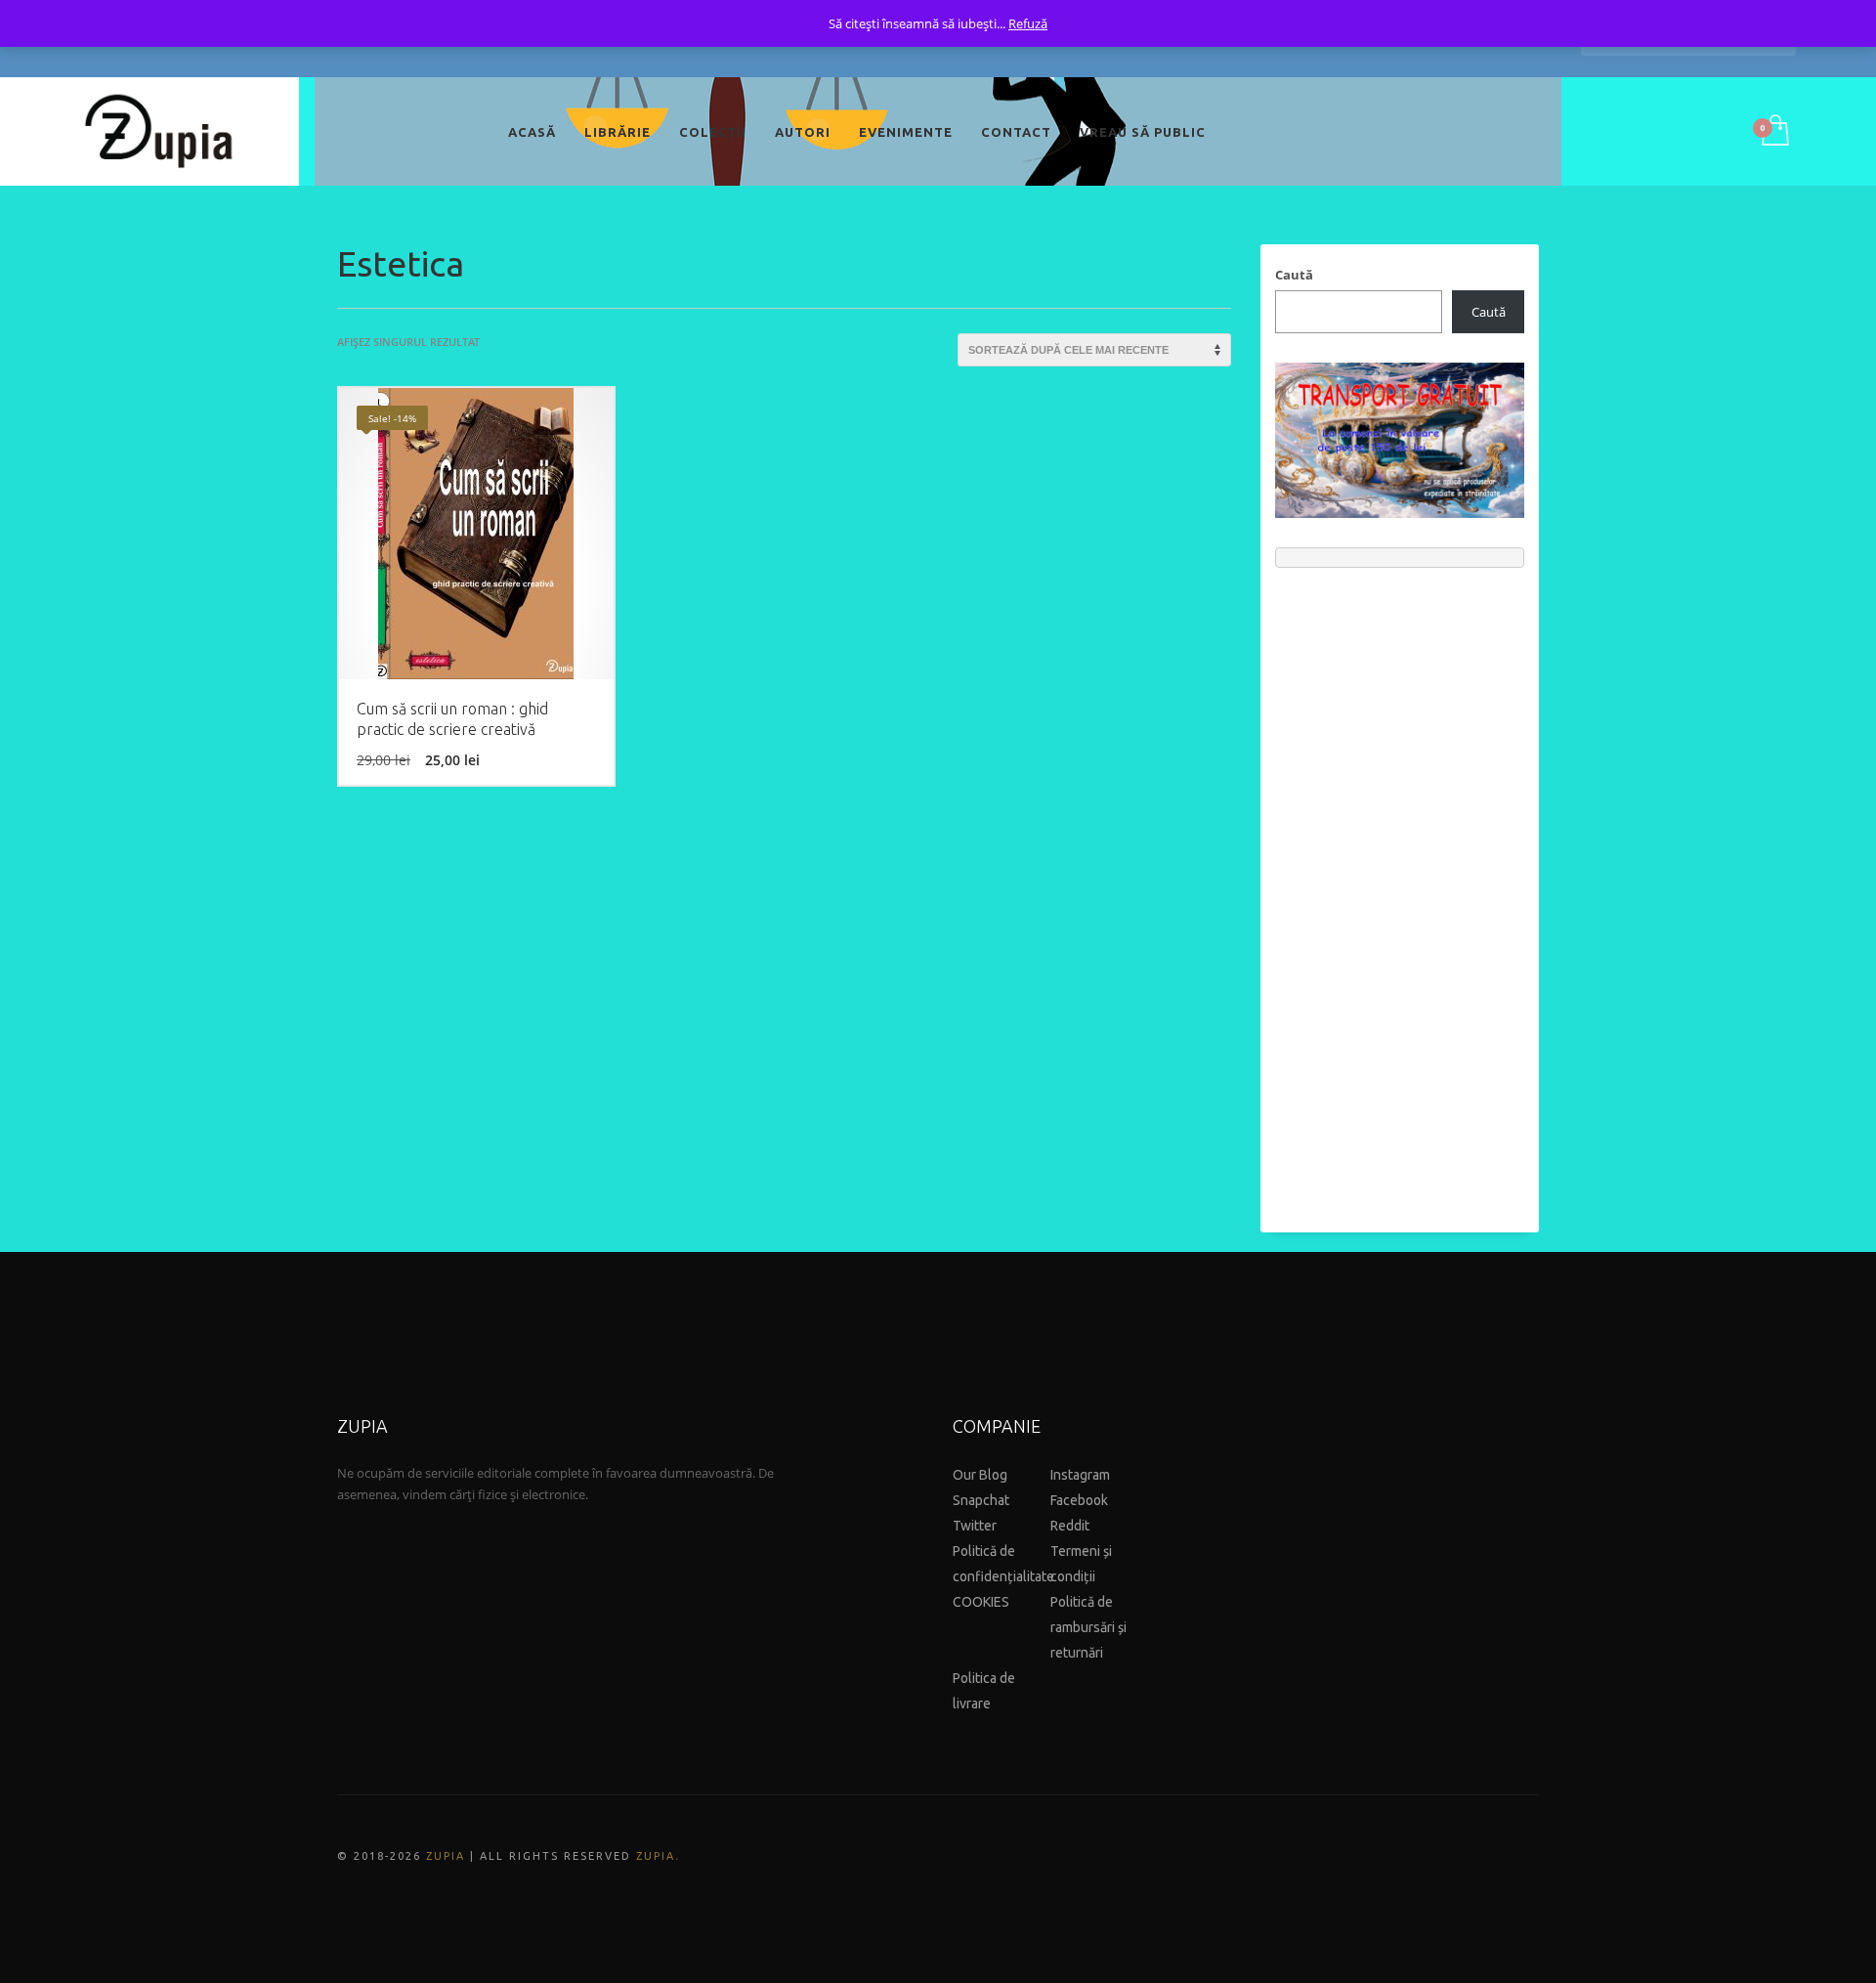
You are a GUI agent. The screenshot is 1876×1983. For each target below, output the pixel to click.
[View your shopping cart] (1774, 132)
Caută (1294, 275)
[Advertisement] (1400, 890)
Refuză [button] (1028, 23)
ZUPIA (446, 1856)
